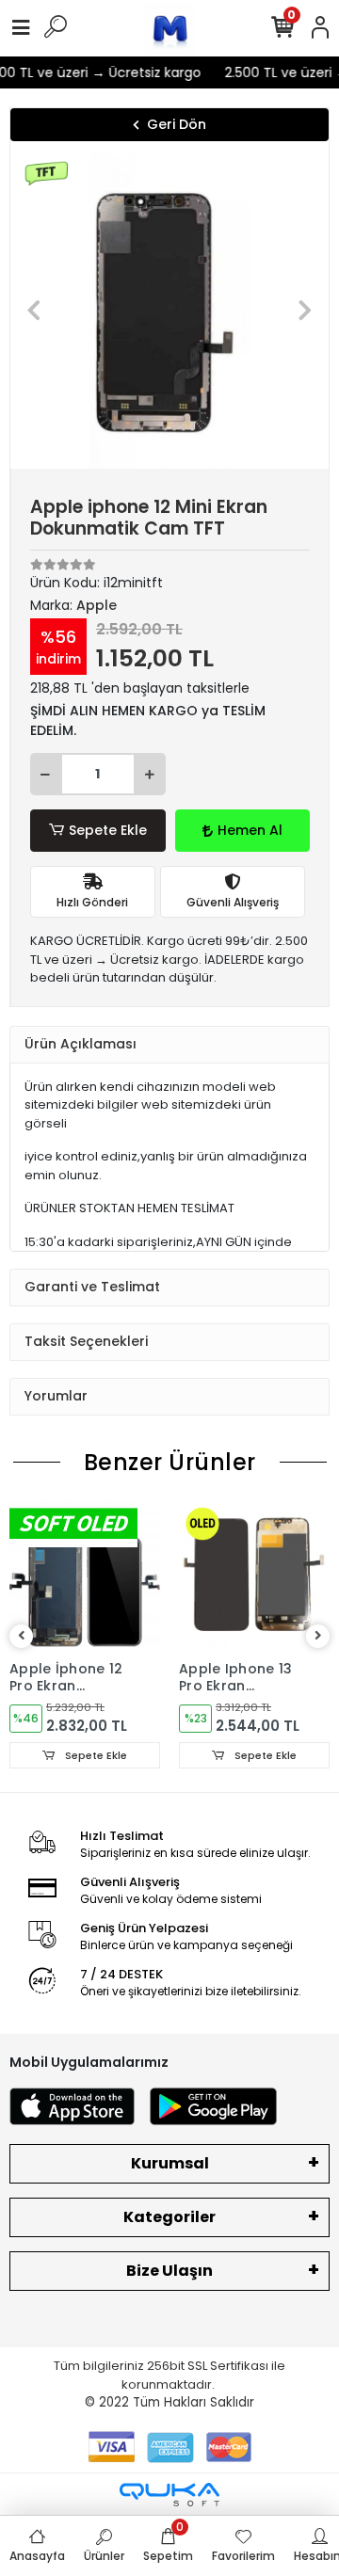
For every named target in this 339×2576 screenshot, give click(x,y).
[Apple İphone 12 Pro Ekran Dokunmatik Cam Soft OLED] (85, 1576)
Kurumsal (170, 2163)
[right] (318, 1636)
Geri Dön (177, 124)
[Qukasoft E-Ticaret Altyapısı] (169, 2495)
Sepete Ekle (108, 830)
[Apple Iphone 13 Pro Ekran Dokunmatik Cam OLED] (254, 1576)
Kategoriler (169, 2217)
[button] (34, 310)
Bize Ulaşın (169, 2271)
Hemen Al (250, 830)
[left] (22, 1636)
